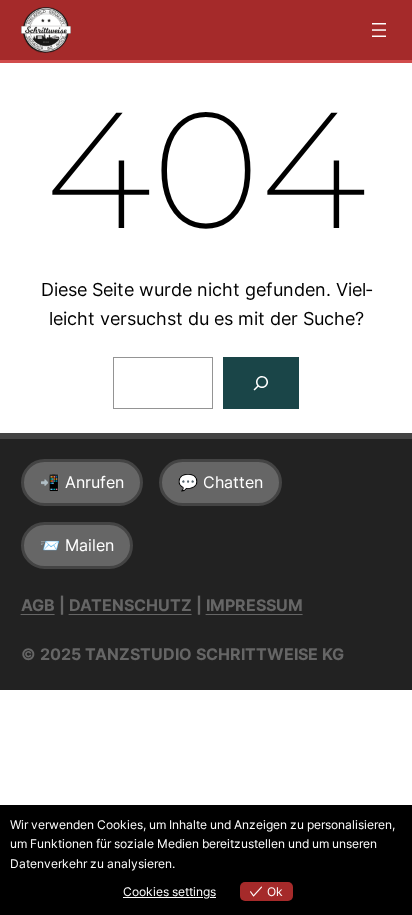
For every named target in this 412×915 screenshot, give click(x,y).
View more (207, 863)
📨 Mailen (77, 545)
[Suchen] (261, 383)
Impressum (254, 605)
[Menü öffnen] (379, 30)
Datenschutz (130, 605)
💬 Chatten (220, 482)
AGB (38, 605)
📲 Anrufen (82, 482)
